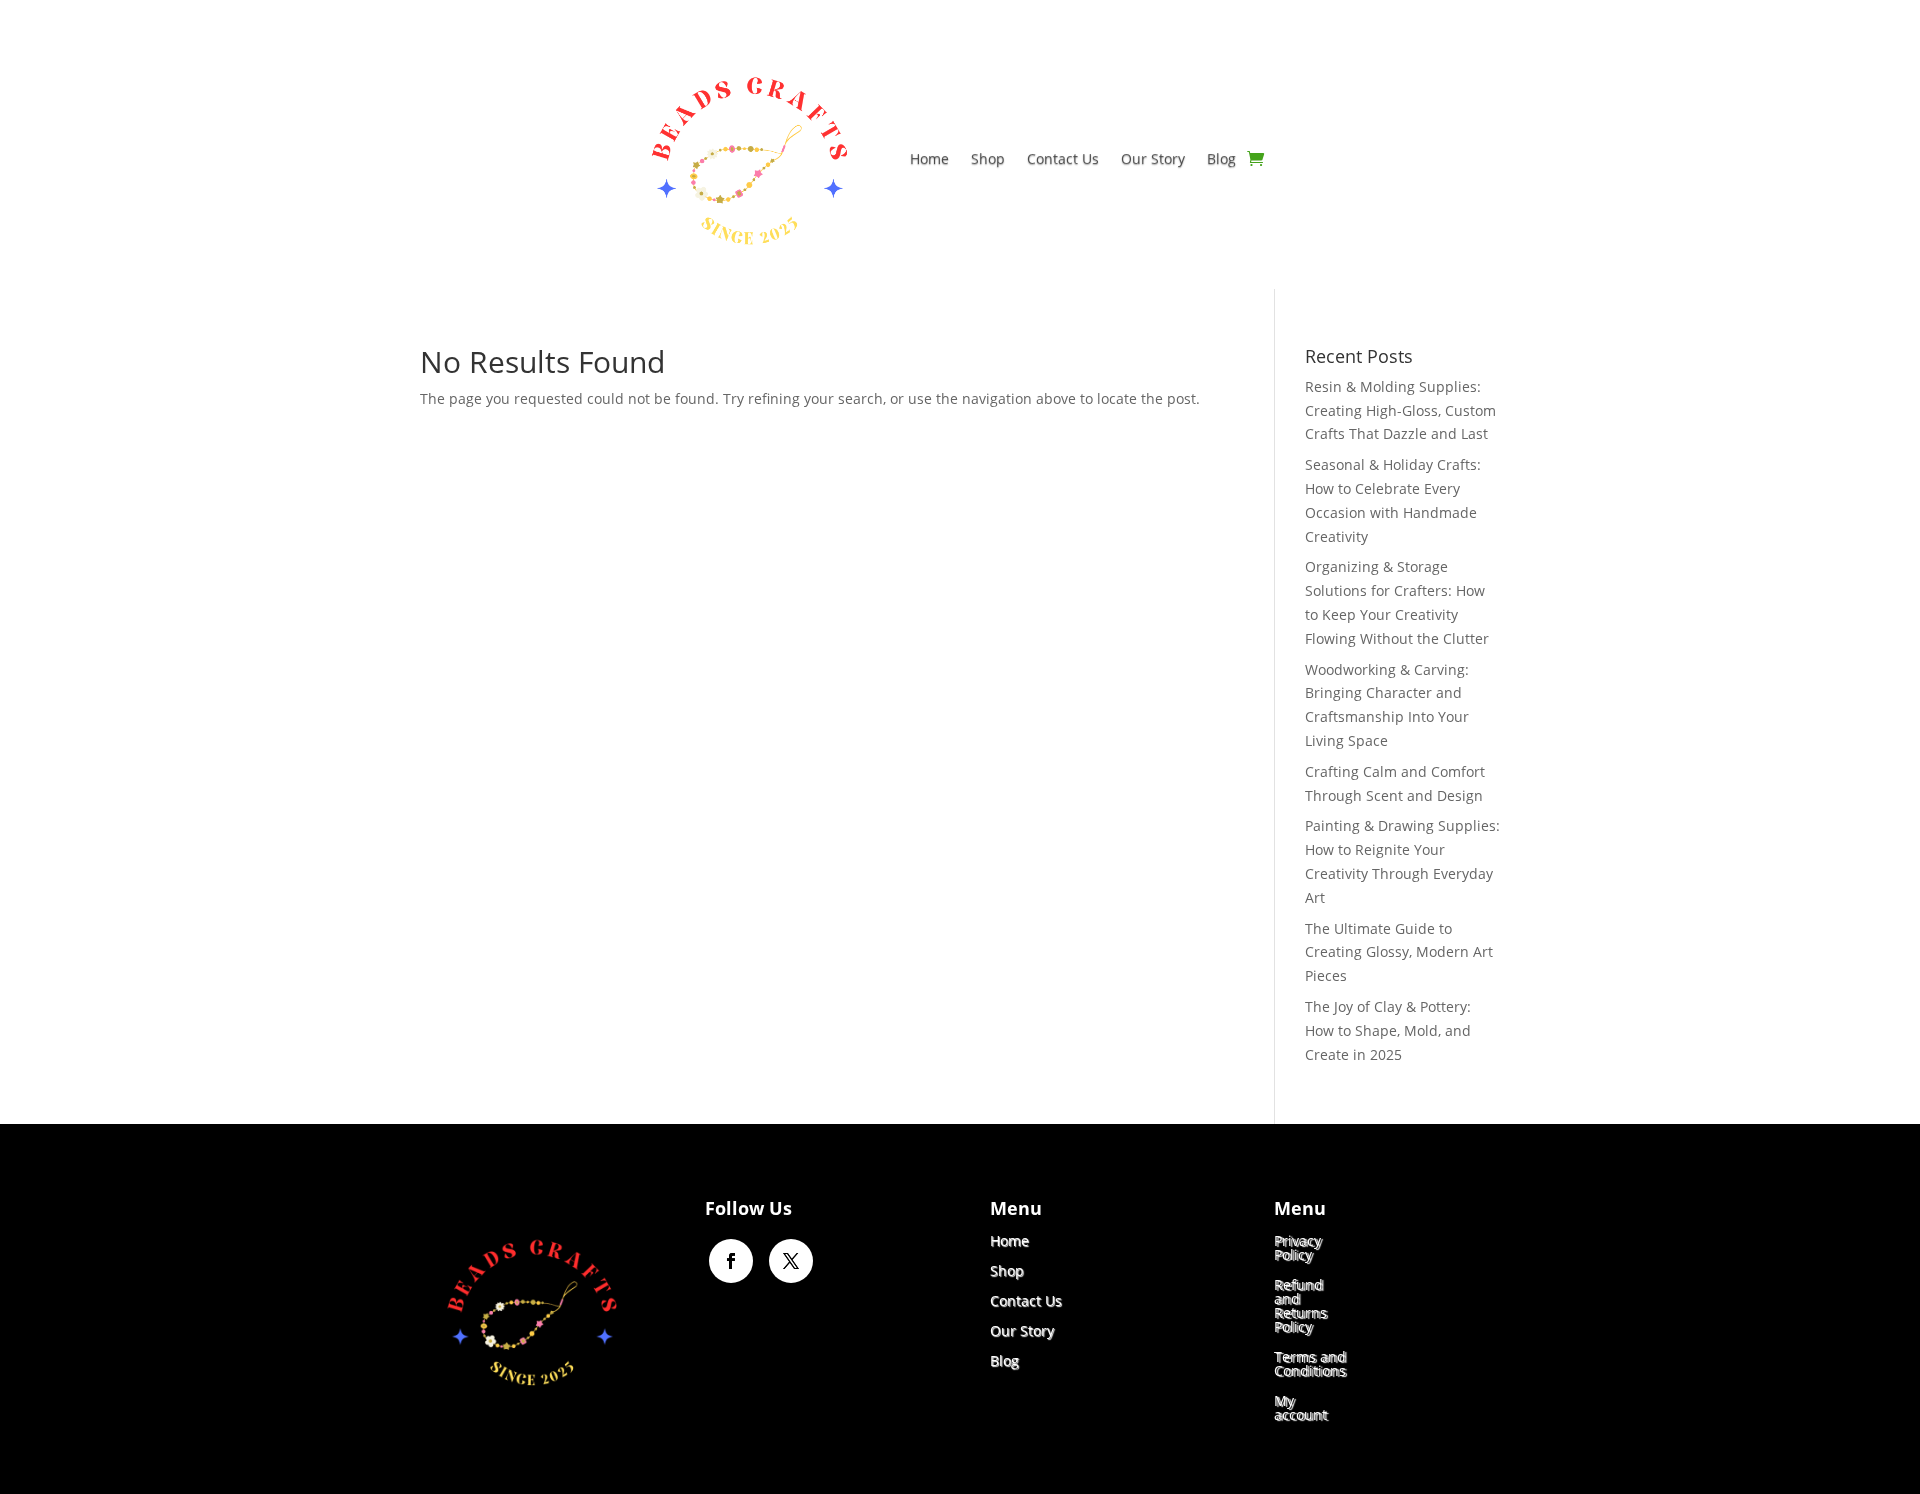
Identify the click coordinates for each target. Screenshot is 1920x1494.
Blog (1221, 158)
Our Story (1153, 158)
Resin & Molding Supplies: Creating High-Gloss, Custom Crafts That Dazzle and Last (1400, 410)
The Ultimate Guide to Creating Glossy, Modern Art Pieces (1399, 952)
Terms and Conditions (1310, 1362)
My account (1300, 1406)
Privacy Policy (1297, 1246)
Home (929, 158)
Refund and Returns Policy (1300, 1304)
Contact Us (1063, 158)
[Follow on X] (791, 1261)
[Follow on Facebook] (731, 1261)
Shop (988, 158)
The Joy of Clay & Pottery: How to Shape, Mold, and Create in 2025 (1388, 1030)
